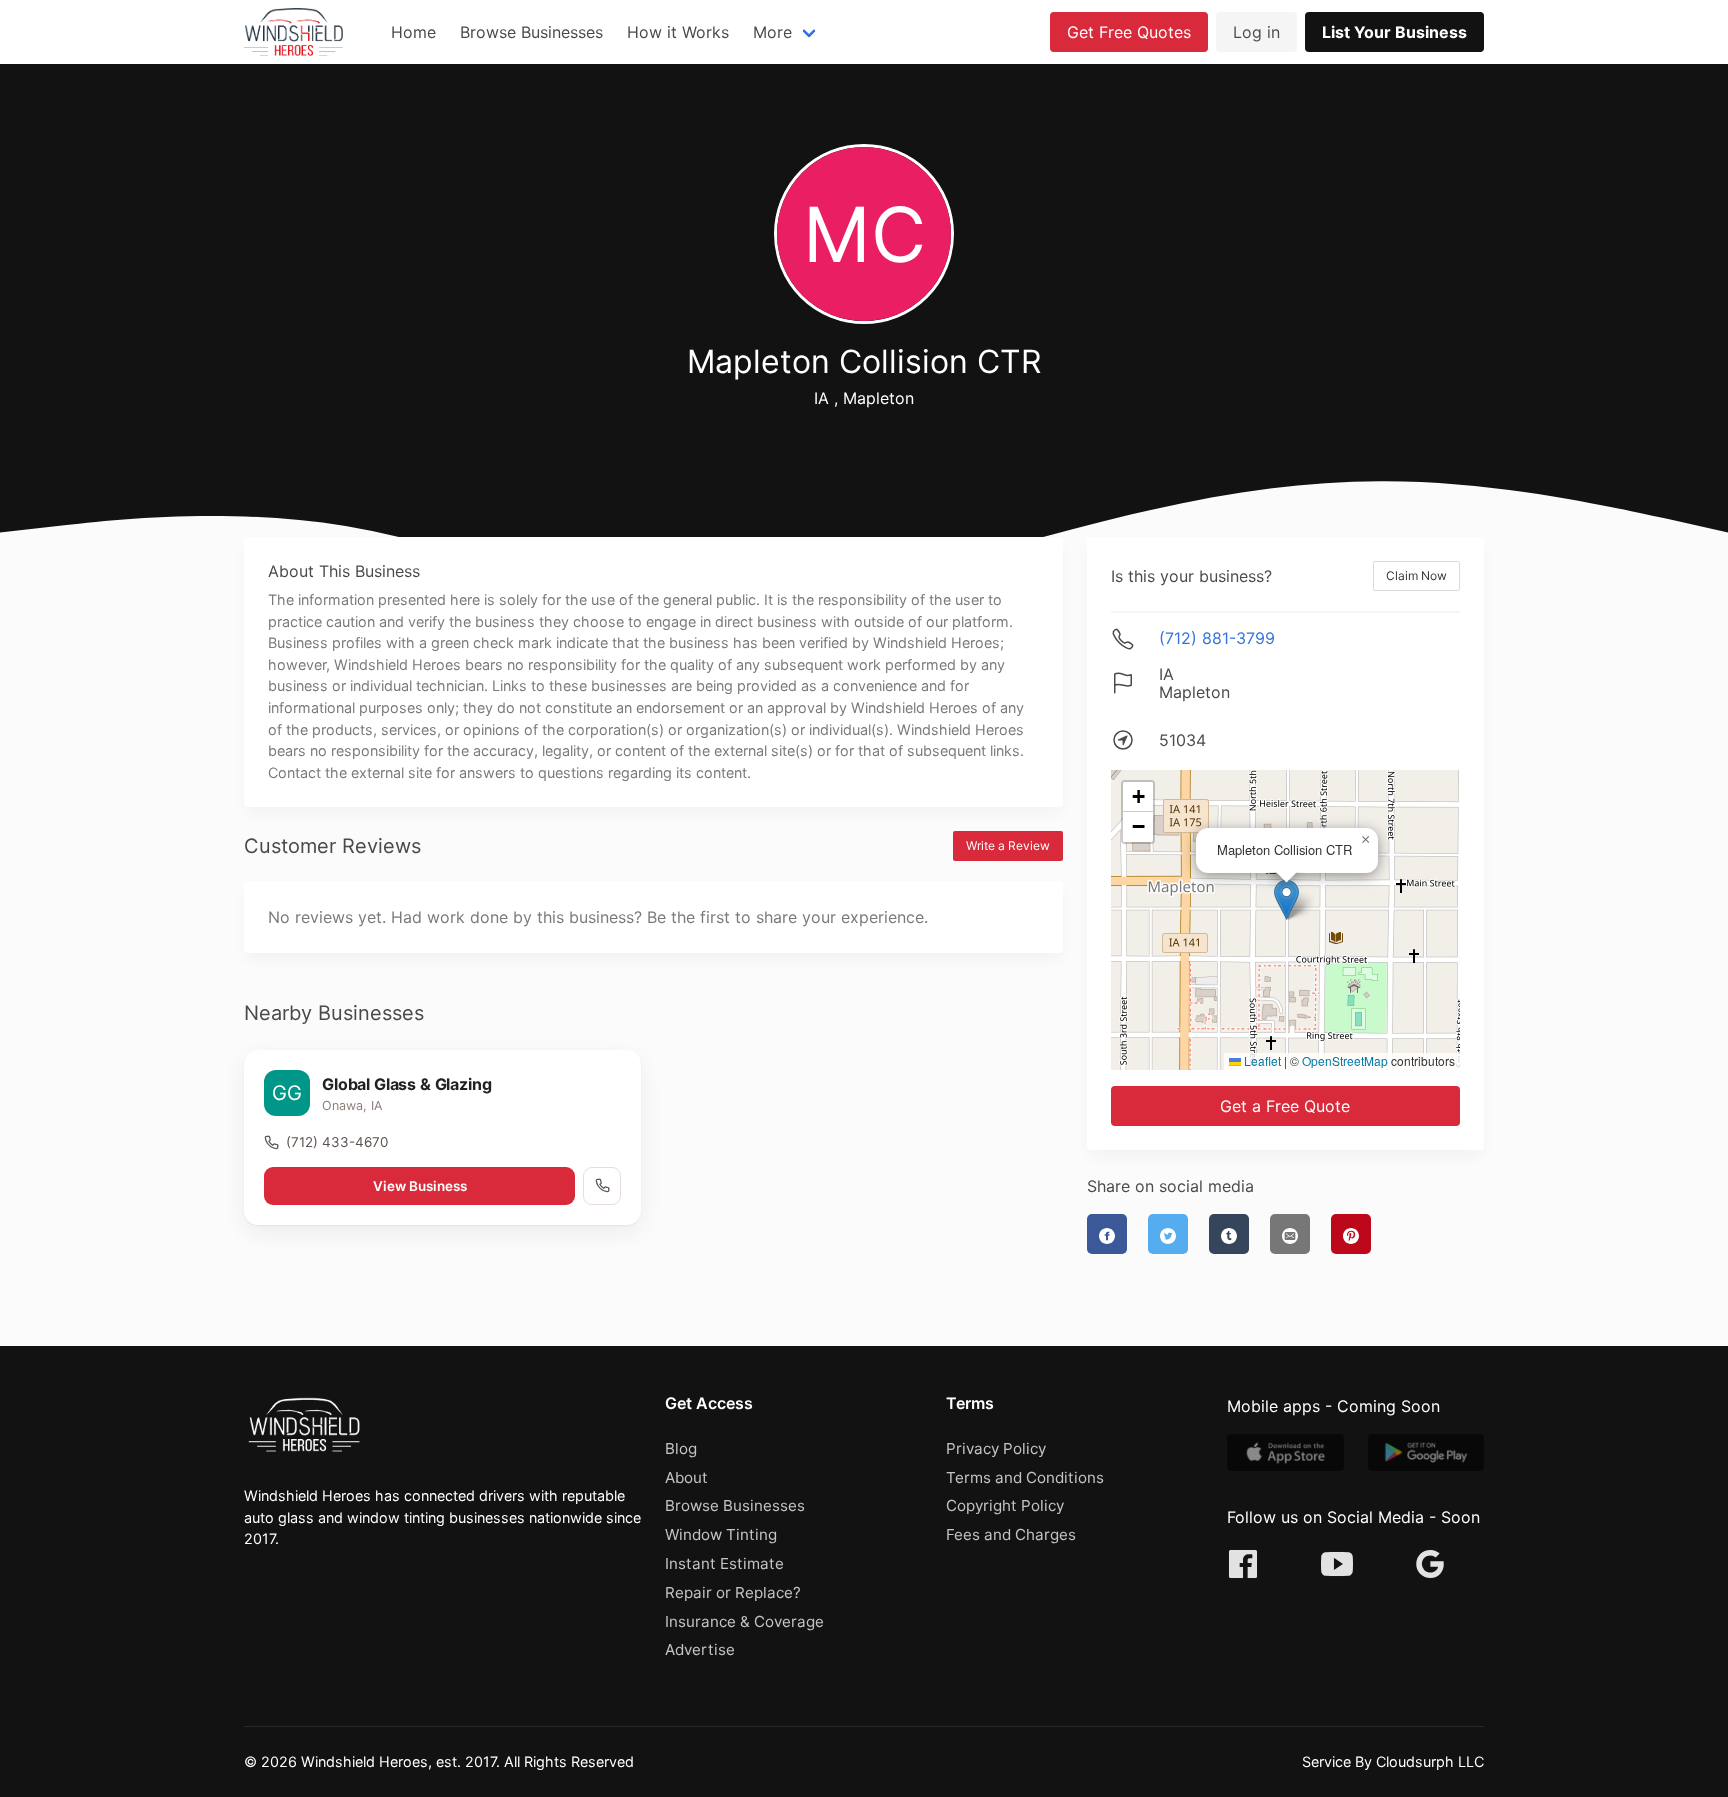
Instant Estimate (724, 1563)
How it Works (678, 32)
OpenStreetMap (1345, 1060)
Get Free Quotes (1129, 32)
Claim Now (1416, 575)
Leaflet (1261, 1060)
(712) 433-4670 (337, 1142)
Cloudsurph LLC (1430, 1761)
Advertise (700, 1649)
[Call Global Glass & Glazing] (602, 1186)
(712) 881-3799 (1217, 638)
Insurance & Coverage (744, 1621)
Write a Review (1008, 845)
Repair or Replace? (733, 1592)
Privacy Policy (996, 1448)
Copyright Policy (1005, 1505)
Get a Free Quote (1285, 1106)
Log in (1256, 32)
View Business (420, 1186)
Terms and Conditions (1025, 1477)
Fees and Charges (1011, 1534)
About (686, 1477)
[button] (1286, 899)
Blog (681, 1448)
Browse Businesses (531, 32)
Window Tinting (721, 1534)
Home (413, 32)
